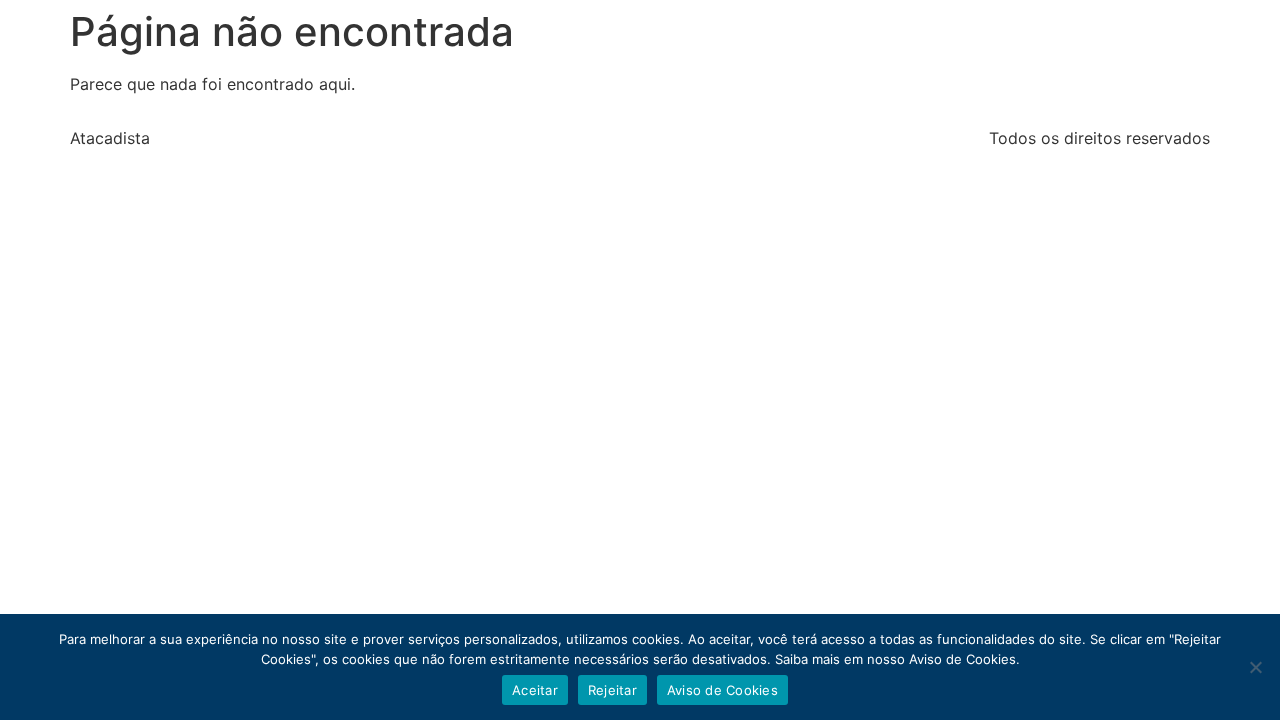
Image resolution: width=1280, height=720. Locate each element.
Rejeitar (612, 690)
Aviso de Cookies (722, 690)
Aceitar (535, 690)
